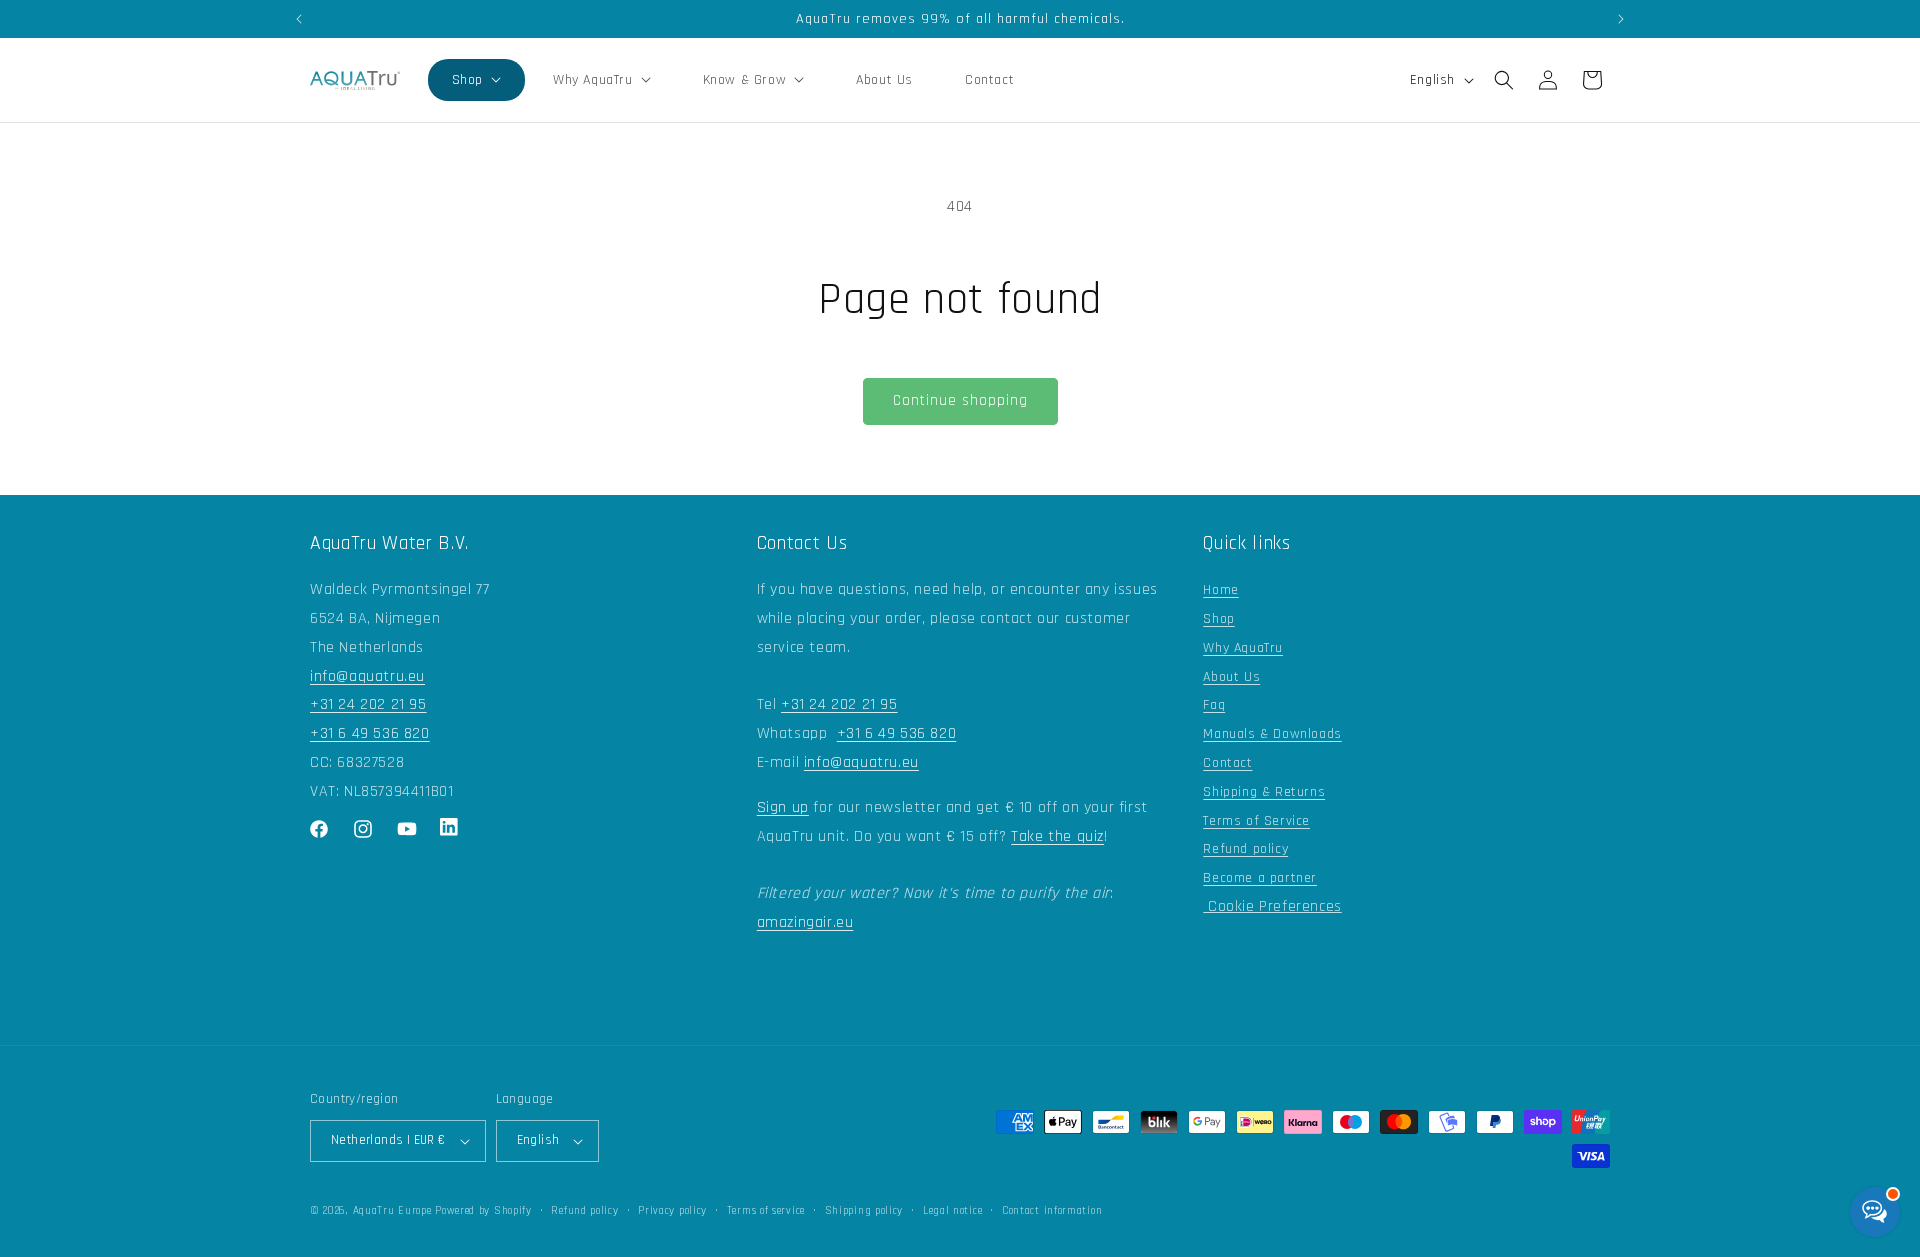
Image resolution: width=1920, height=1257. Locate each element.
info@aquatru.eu (367, 676)
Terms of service (766, 1211)
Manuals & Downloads (1272, 734)
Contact (1227, 763)
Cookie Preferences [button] (1272, 906)
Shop (1218, 619)
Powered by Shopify (483, 1211)
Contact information (1052, 1211)
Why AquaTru (1243, 648)
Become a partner (1260, 878)
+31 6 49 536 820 (370, 733)
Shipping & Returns (1264, 792)
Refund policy (1245, 849)
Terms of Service (1256, 821)
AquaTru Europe (392, 1211)
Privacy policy (672, 1211)
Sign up (783, 807)
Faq (1214, 705)
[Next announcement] (1621, 19)
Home (1220, 590)
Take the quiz (1057, 836)
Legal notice (952, 1211)
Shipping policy (864, 1211)
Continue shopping (960, 400)
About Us (1231, 677)
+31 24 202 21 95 (368, 704)
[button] (476, 80)
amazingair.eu (805, 922)
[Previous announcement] (299, 19)
